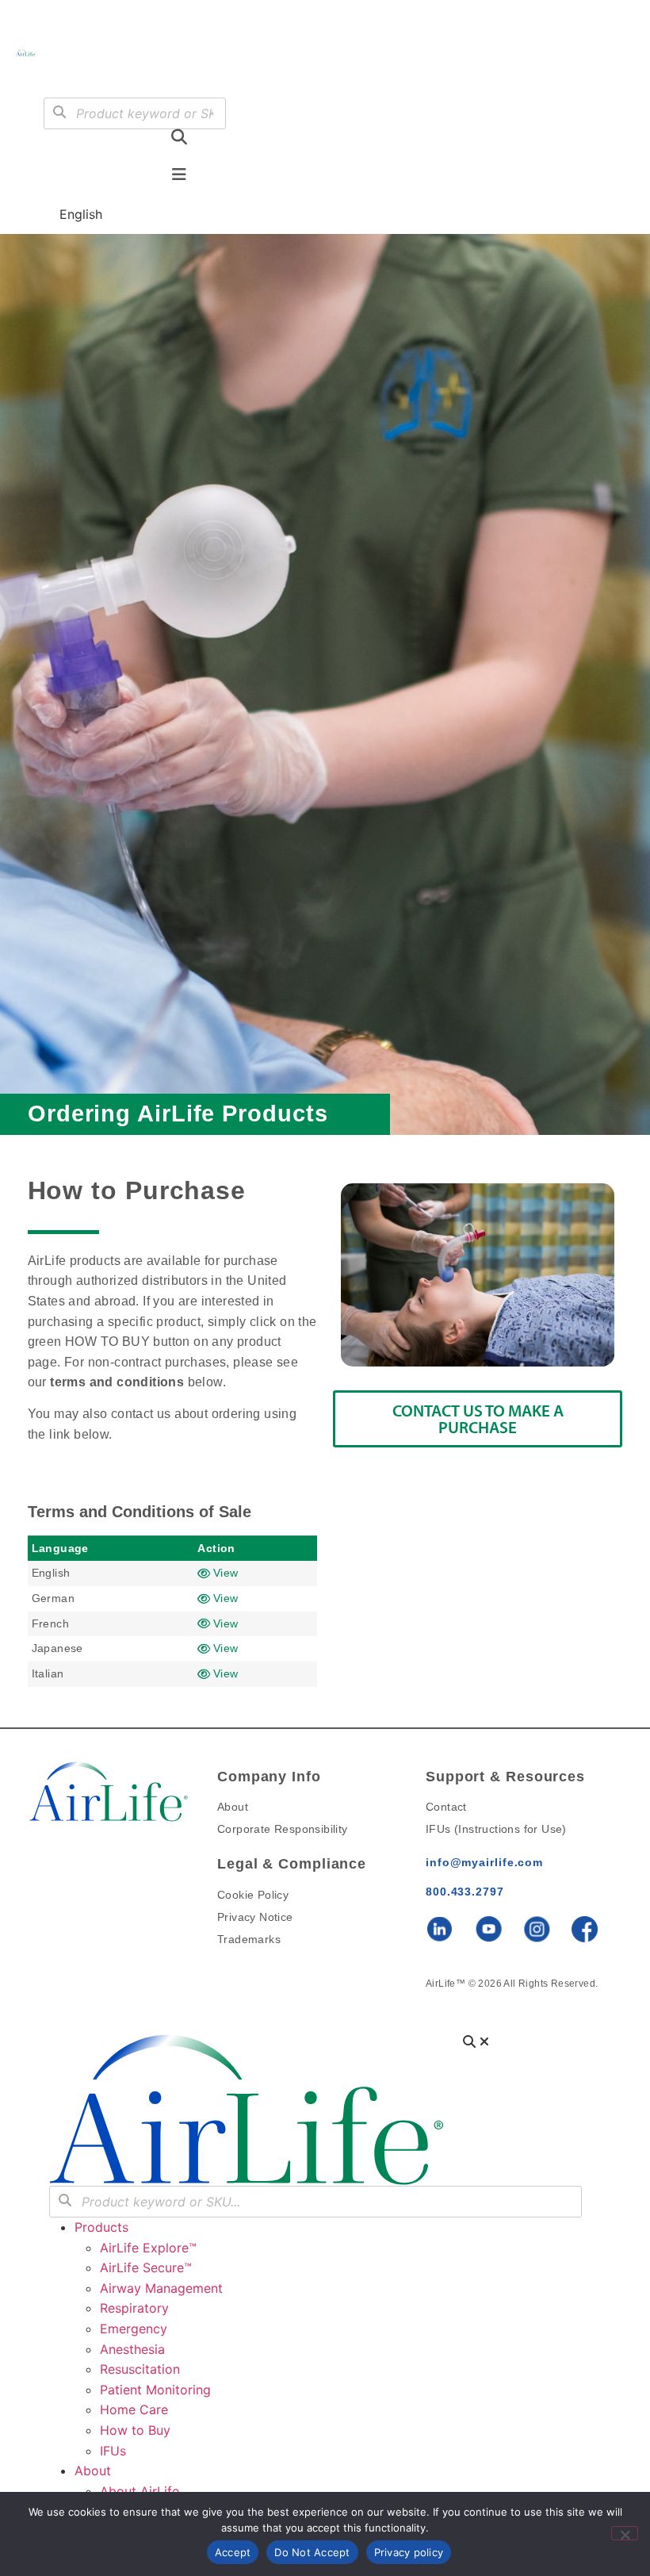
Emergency (134, 2329)
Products (101, 2227)
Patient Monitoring (155, 2390)
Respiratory (134, 2308)
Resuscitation (140, 2369)
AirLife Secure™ (150, 2267)
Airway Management (161, 2288)
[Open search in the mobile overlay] (135, 113)
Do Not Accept (312, 2552)
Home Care (134, 2409)
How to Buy (135, 2430)
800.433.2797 (465, 1892)
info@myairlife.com (484, 1862)
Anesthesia (132, 2349)
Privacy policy (409, 2552)
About (93, 2471)
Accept (233, 2552)
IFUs (113, 2451)
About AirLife (140, 2491)
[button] (67, 74)
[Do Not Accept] (625, 2533)
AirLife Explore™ (148, 2248)
